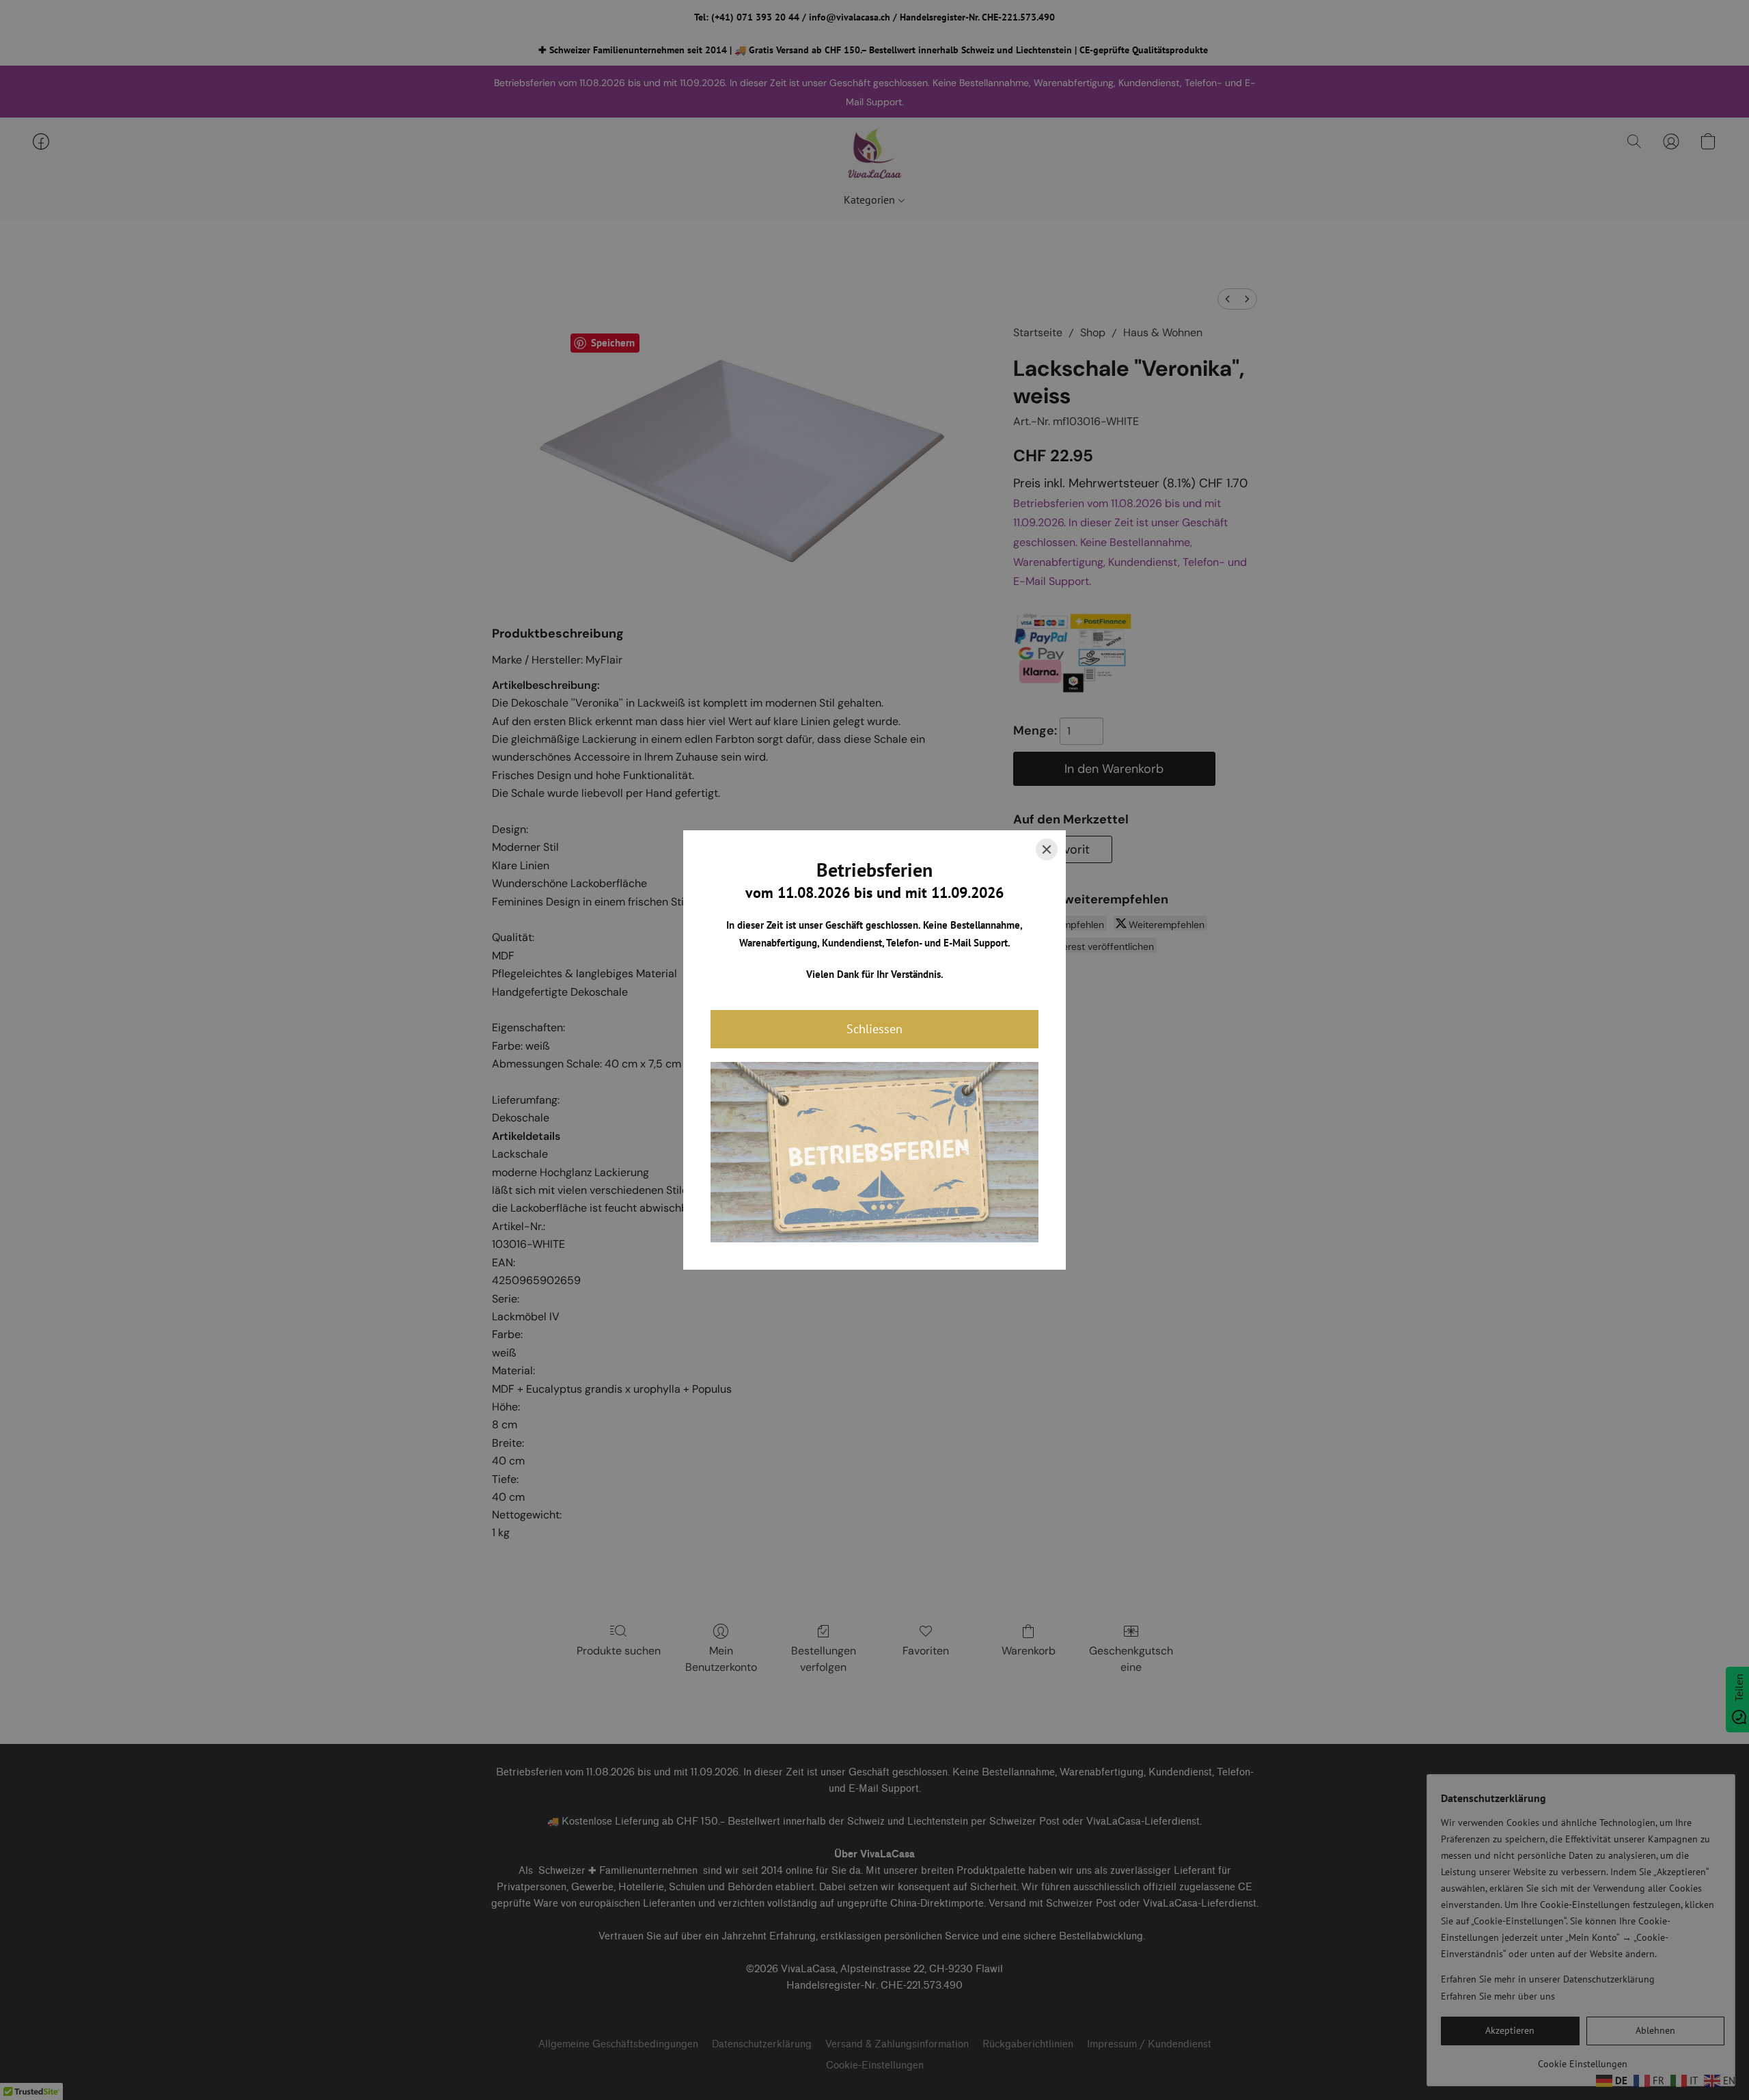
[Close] (1047, 849)
